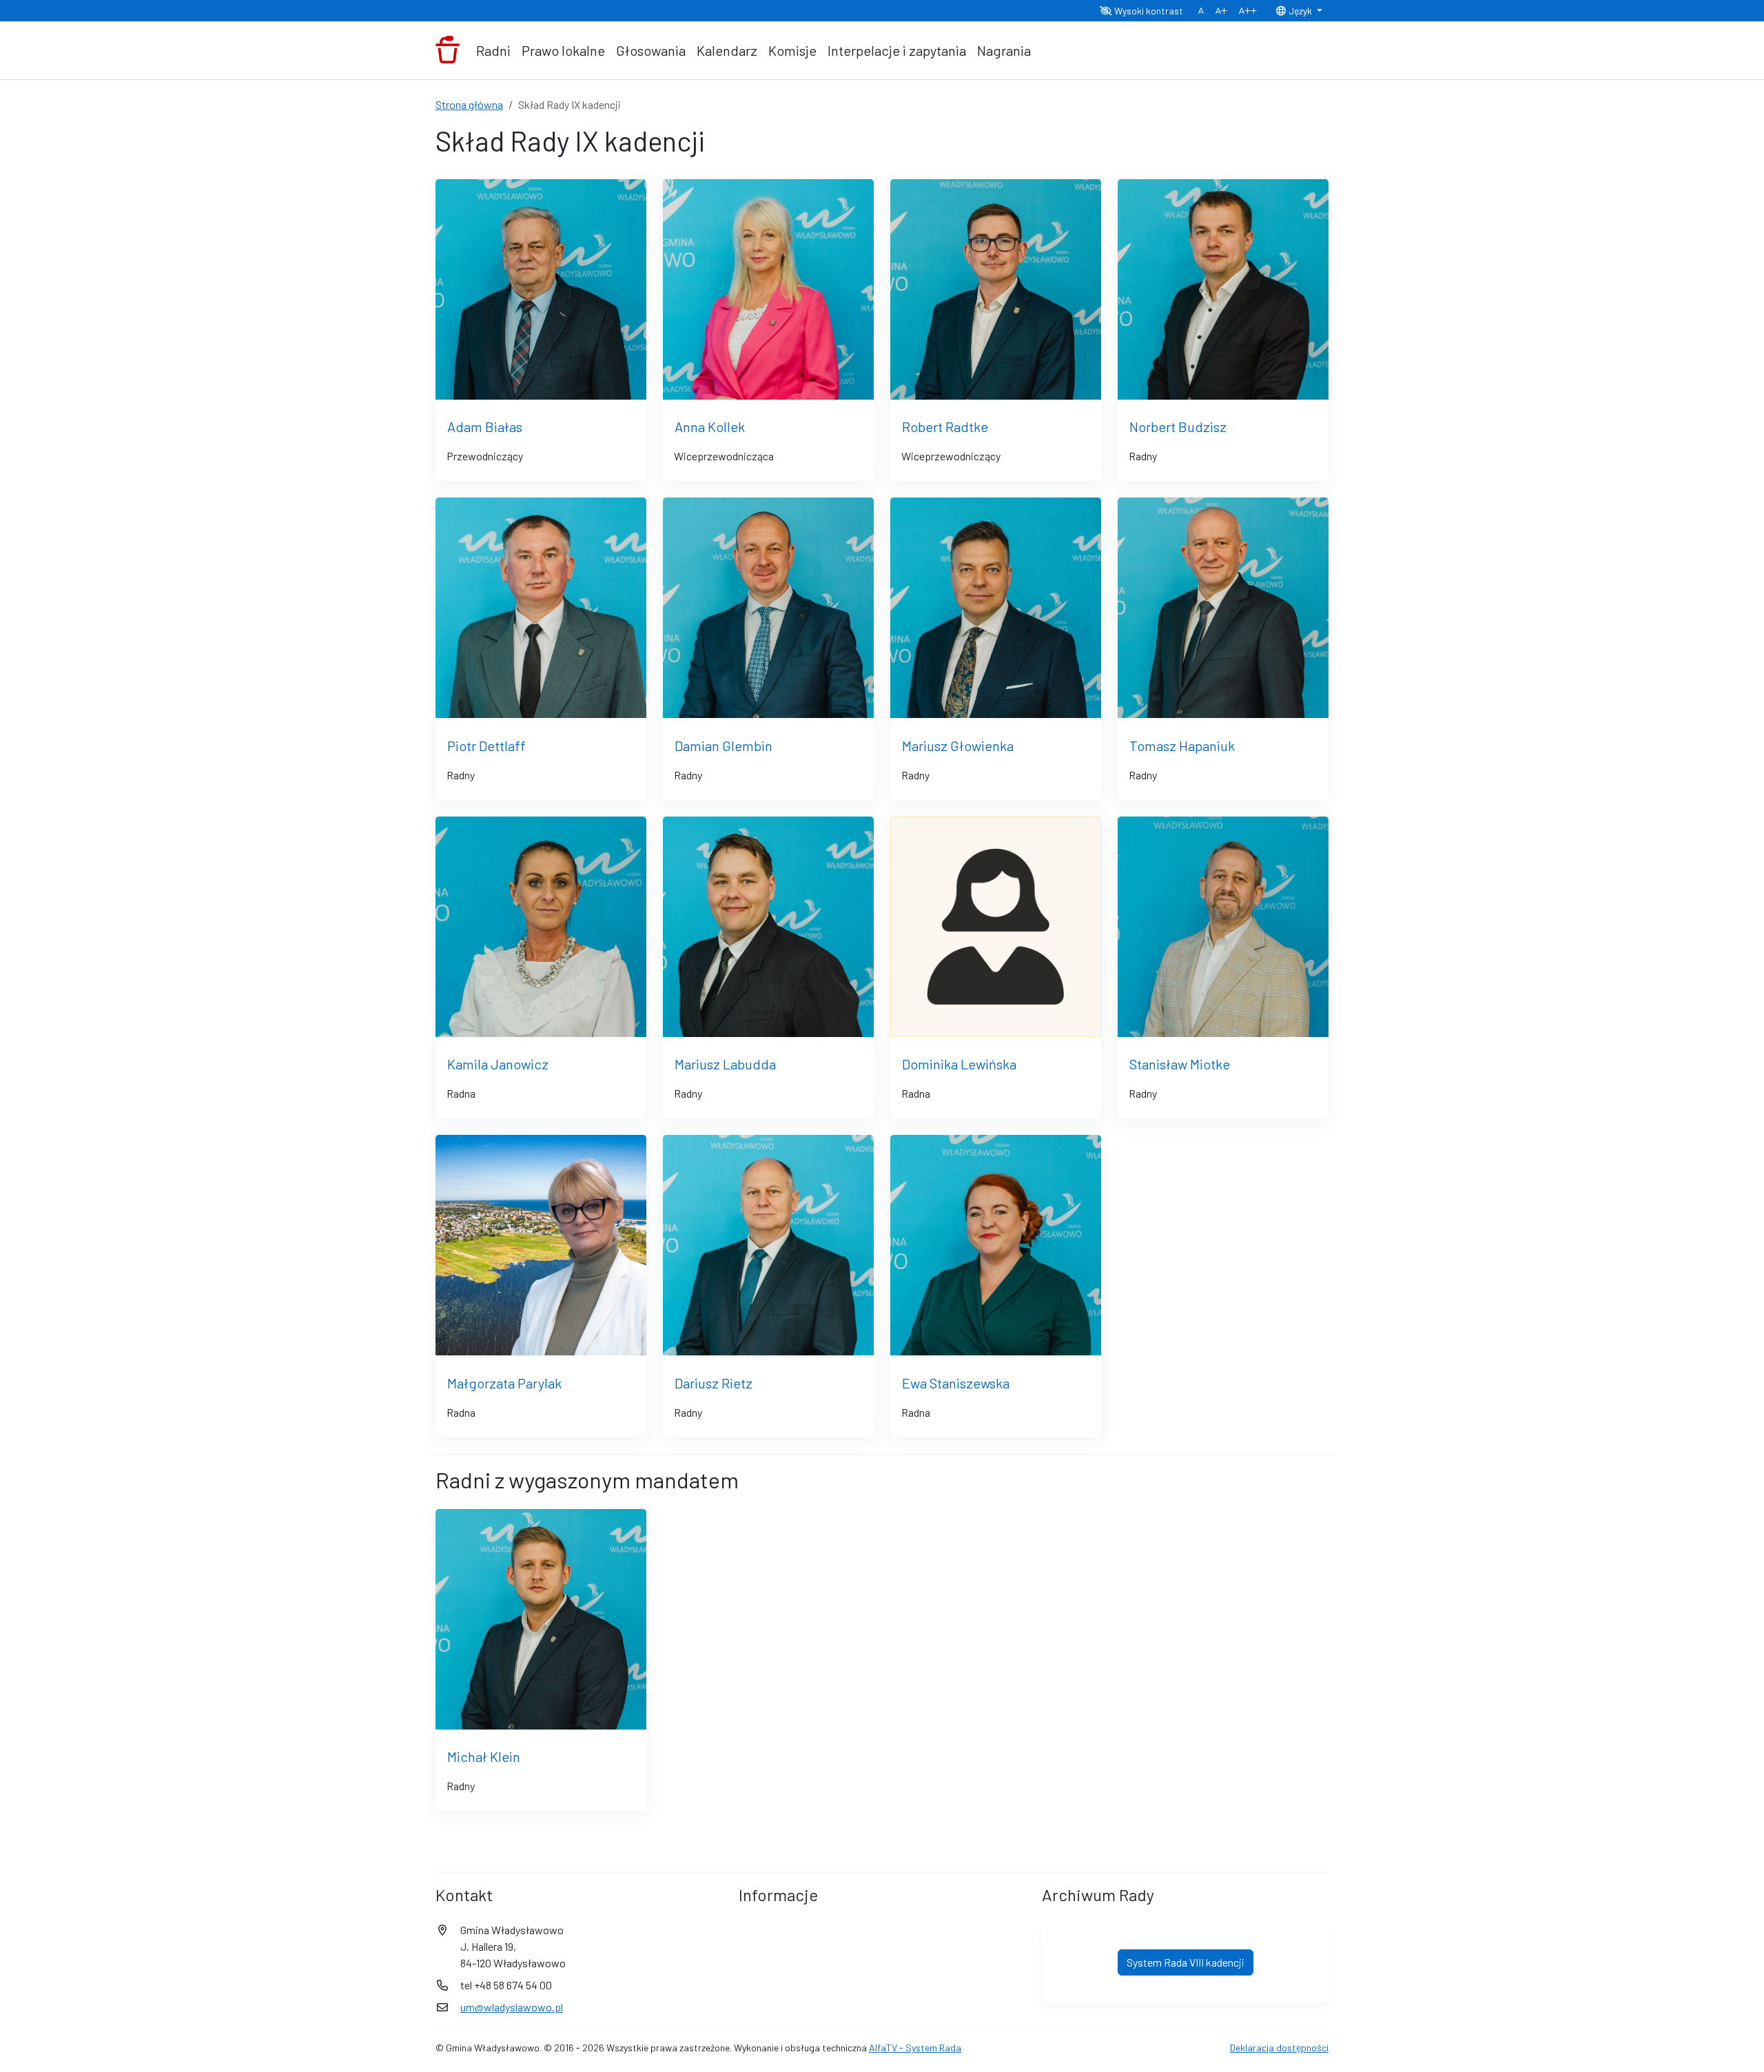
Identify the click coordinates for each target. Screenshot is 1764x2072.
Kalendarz (727, 50)
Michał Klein (484, 1756)
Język (1300, 11)
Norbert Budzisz (1178, 427)
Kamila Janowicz (498, 1064)
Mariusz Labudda (725, 1064)
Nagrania (1004, 50)
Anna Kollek (710, 427)
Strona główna (469, 104)
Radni (493, 50)
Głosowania (651, 50)
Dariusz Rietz (714, 1383)
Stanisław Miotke (1180, 1064)
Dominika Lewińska (959, 1064)
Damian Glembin (724, 746)
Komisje (792, 50)
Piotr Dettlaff (486, 746)
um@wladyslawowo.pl (512, 2007)
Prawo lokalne (563, 50)
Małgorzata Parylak (504, 1383)
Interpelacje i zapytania (897, 50)
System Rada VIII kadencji (1186, 1962)
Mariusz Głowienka (958, 746)
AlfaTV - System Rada (915, 2048)
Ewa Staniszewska (956, 1383)
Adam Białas (485, 427)
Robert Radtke (945, 427)
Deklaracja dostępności (1279, 2048)
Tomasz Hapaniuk (1182, 746)
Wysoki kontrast (1148, 11)
